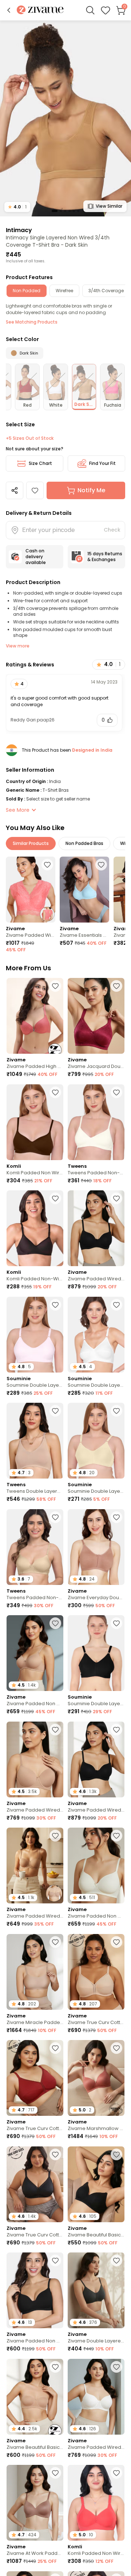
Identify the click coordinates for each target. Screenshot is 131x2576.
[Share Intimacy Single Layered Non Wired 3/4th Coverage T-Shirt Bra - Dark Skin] (15, 490)
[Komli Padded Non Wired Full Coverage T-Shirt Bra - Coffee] (35, 1122)
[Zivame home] (40, 10)
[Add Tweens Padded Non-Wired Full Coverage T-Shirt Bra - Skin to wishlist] (55, 1517)
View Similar (109, 206)
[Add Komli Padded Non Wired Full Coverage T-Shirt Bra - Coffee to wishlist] (55, 1092)
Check (112, 530)
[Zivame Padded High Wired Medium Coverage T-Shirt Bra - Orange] (35, 1016)
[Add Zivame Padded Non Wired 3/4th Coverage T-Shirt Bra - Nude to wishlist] (55, 1623)
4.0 (17, 207)
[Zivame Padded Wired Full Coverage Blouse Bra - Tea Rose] (31, 890)
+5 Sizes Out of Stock (30, 438)
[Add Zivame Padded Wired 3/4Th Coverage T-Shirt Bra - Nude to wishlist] (55, 1730)
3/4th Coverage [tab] (106, 291)
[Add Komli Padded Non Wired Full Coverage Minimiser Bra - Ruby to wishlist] (116, 2473)
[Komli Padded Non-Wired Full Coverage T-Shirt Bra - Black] (35, 1228)
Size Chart (40, 463)
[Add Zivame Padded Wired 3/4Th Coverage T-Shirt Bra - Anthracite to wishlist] (116, 1198)
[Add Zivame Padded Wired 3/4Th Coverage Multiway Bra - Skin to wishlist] (55, 1836)
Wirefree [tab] (64, 291)
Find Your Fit (102, 463)
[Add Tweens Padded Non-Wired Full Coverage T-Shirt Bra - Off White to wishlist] (116, 1092)
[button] (9, 10)
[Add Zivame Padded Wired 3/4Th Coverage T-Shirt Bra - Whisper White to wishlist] (116, 2367)
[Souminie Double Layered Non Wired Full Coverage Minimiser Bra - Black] (96, 1653)
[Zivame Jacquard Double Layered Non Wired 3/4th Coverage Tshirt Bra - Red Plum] (96, 1016)
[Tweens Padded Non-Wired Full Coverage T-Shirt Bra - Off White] (96, 1122)
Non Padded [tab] (27, 291)
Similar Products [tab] (31, 843)
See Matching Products (32, 322)
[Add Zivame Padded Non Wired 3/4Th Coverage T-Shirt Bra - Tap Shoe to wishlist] (55, 2260)
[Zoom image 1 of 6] (65, 118)
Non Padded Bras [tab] (84, 843)
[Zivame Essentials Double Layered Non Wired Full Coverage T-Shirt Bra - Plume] (84, 890)
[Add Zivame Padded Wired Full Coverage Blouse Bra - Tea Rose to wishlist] (47, 865)
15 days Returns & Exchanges (105, 557)
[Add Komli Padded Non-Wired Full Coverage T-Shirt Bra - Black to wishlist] (55, 1198)
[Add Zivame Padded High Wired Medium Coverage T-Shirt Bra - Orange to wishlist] (55, 986)
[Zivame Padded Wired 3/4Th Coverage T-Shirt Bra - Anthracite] (96, 1228)
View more (18, 646)
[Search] (90, 10)
